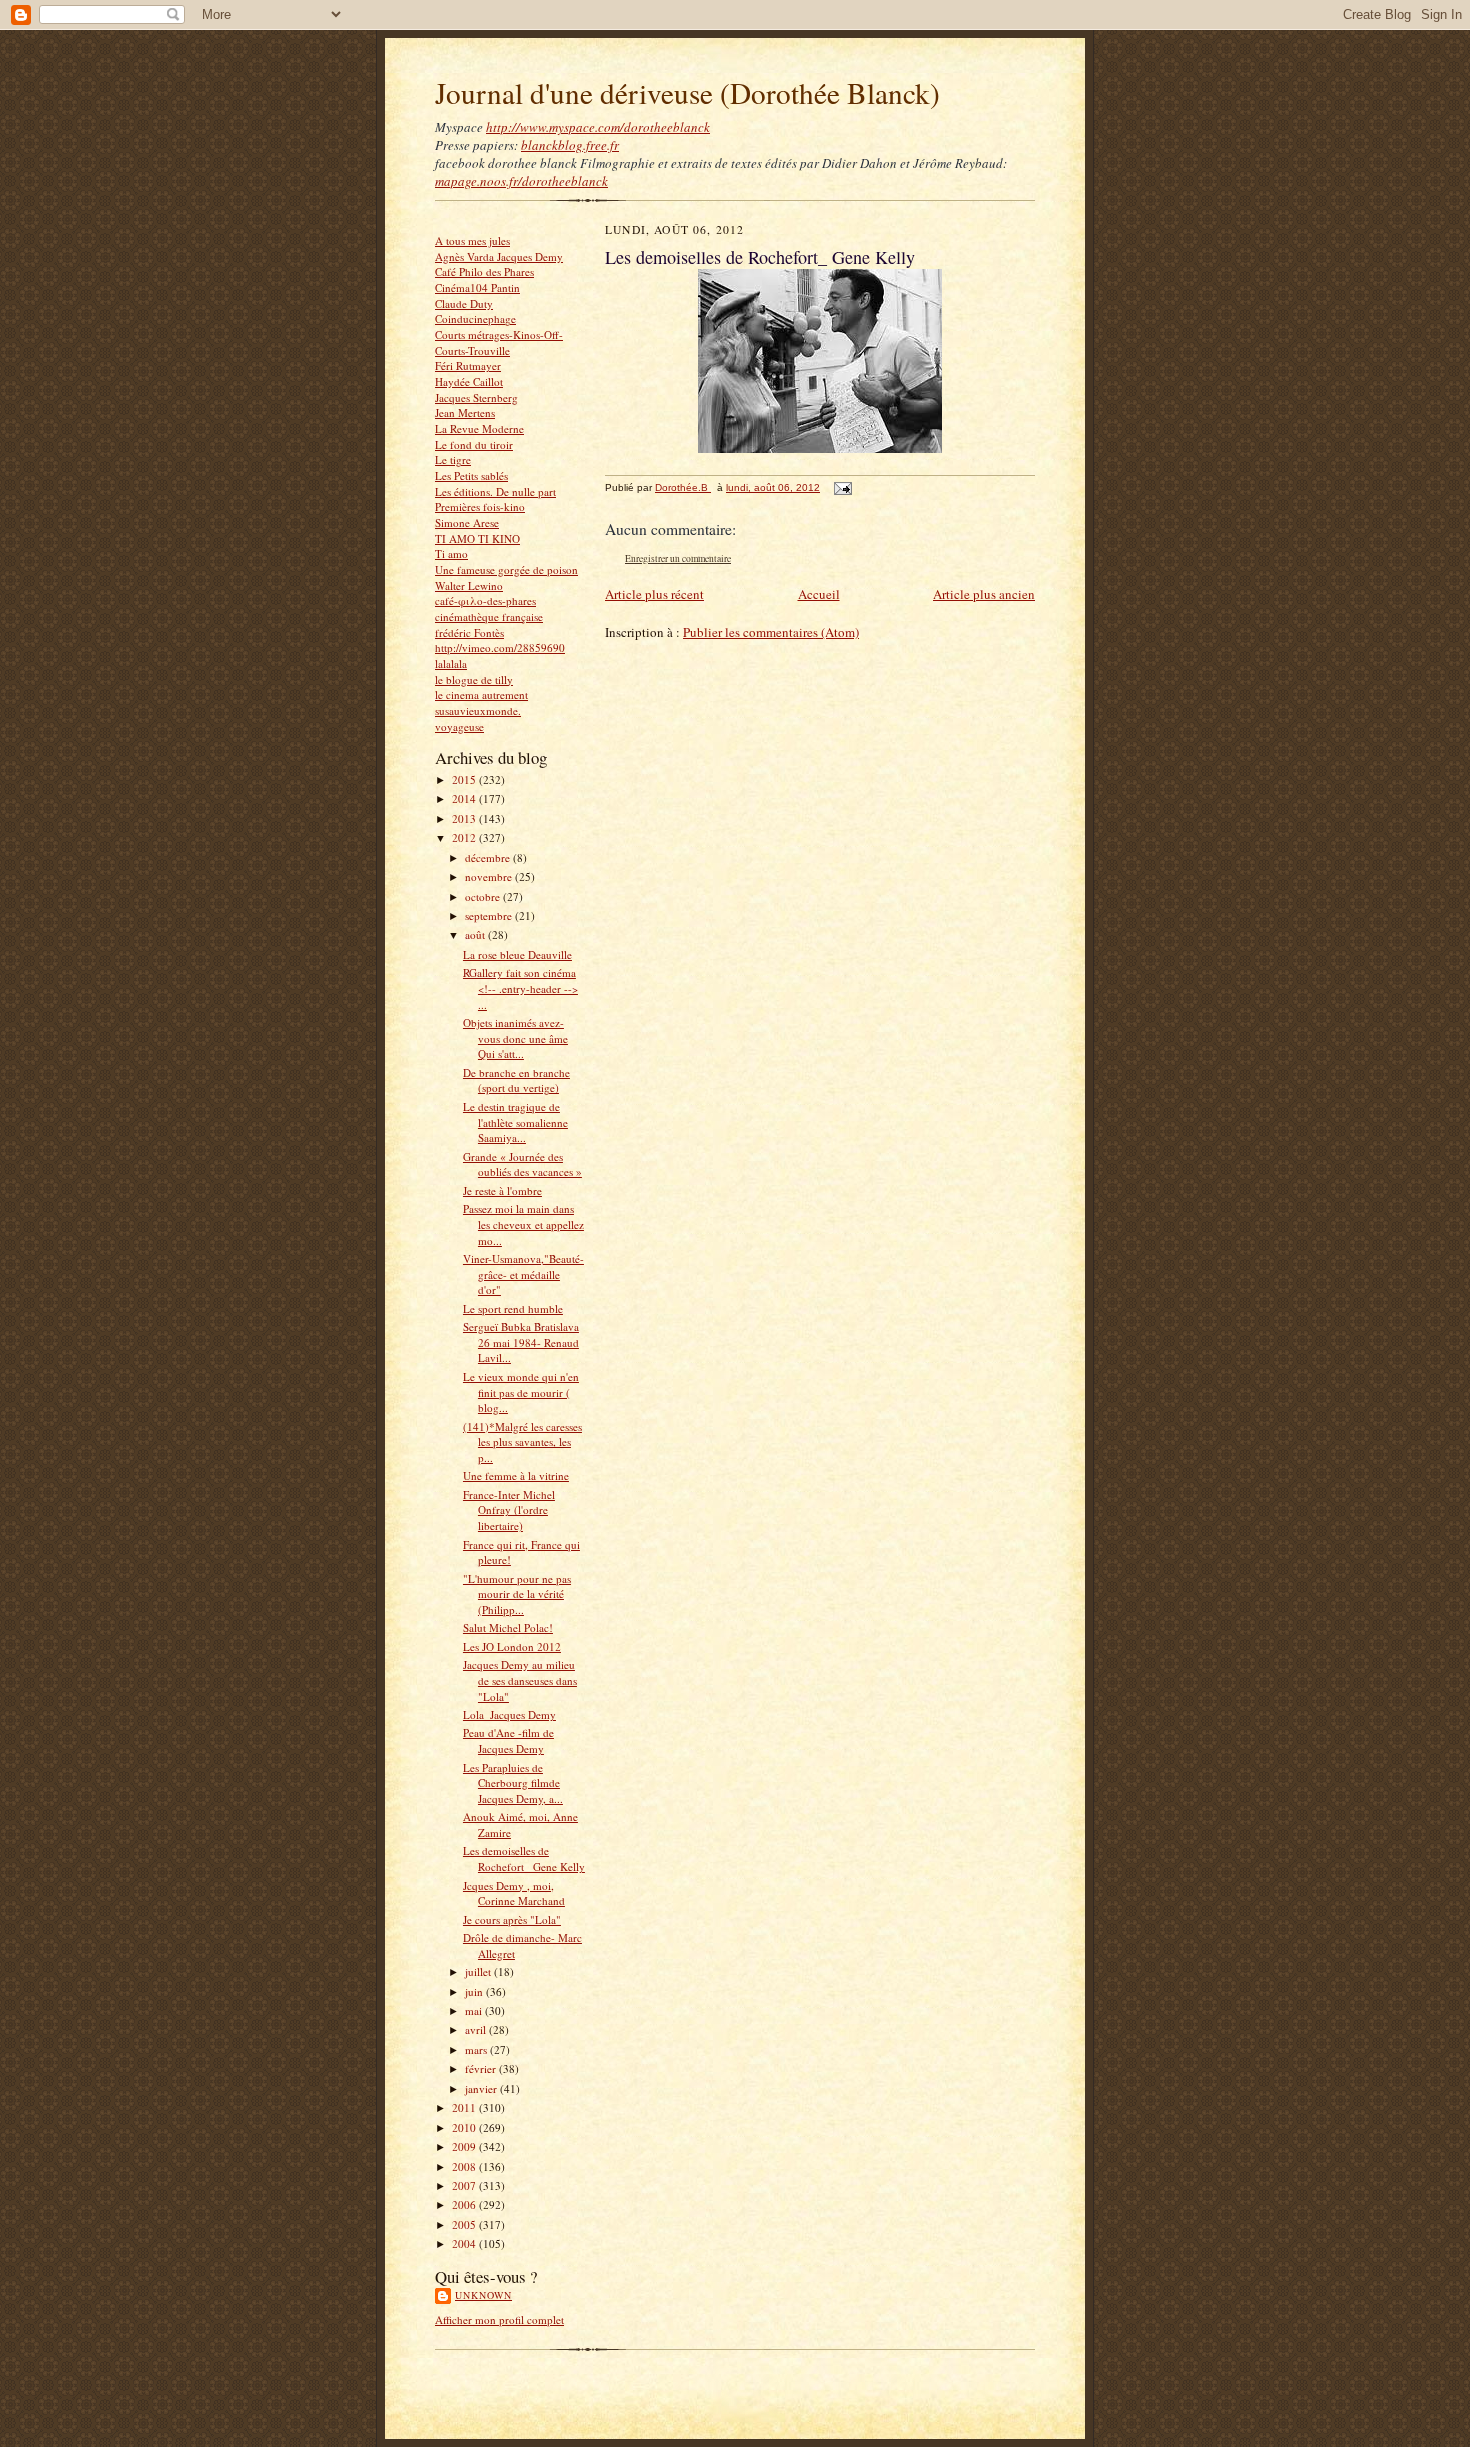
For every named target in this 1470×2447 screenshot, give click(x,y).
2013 (465, 818)
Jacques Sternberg (476, 397)
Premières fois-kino (480, 506)
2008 (465, 2166)
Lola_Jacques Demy (509, 1714)
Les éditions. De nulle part (495, 491)
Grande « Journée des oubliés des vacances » (522, 1164)
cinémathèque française (489, 616)
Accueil (819, 594)
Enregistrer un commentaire (678, 558)
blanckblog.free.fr (570, 145)
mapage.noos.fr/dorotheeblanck (521, 181)
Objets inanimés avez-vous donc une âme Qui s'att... (515, 1038)
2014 (465, 798)
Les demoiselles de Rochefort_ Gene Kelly (524, 1858)
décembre (489, 857)
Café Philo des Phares (484, 271)
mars (477, 2049)
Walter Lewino (469, 585)
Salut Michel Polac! (508, 1627)
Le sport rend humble (513, 1308)
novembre (490, 876)
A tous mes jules (472, 240)
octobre (484, 896)
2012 (465, 837)
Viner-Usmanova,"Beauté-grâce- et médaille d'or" (523, 1274)
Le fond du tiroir (474, 444)
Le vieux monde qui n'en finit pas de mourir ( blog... (521, 1392)
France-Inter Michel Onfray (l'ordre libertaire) (509, 1510)
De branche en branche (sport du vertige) (516, 1080)
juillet (479, 1971)
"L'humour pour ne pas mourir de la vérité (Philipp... (517, 1594)
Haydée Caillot (469, 381)
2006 (465, 2204)
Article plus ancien (984, 594)
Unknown (483, 2295)
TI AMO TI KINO (477, 538)
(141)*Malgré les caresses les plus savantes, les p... (522, 1442)
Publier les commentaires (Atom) (771, 632)
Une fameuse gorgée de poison (506, 569)
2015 (465, 779)
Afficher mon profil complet (499, 2319)
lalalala (451, 663)
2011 (465, 2107)
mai (475, 2010)
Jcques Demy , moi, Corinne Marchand (514, 1893)
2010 (465, 2127)
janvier (482, 2088)
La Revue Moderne (479, 428)
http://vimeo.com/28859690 (500, 647)
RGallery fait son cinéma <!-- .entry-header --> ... (520, 988)
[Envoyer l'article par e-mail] (842, 487)
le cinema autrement (481, 694)
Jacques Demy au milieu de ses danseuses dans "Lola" (520, 1680)
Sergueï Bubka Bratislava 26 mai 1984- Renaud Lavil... (521, 1342)
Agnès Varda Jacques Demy (499, 256)
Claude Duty (464, 303)
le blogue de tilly (474, 679)
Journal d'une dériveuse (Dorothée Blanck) (687, 92)
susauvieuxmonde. (478, 710)
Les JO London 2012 (512, 1646)
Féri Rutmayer (468, 365)
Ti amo (451, 553)
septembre (490, 915)
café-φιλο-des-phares (485, 600)
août (476, 934)
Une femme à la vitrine (516, 1475)
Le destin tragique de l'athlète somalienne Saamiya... (515, 1122)
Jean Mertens (465, 412)
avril (477, 2029)
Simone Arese (467, 522)
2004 (465, 2243)
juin (475, 1991)
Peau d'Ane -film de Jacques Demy (508, 1740)
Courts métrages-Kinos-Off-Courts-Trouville (499, 342)
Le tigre (453, 459)
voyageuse (459, 726)
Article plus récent (654, 594)
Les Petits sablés (471, 475)
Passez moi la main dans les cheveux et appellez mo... (523, 1224)
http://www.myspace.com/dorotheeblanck (598, 127)
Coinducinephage (475, 318)
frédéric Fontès (469, 632)
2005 (465, 2224)
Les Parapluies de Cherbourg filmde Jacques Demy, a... (513, 1783)
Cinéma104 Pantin (477, 287)
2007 (465, 2185)
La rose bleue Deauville (517, 954)
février (482, 2068)
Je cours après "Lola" (512, 1919)
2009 (465, 2146)
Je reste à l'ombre (502, 1190)
